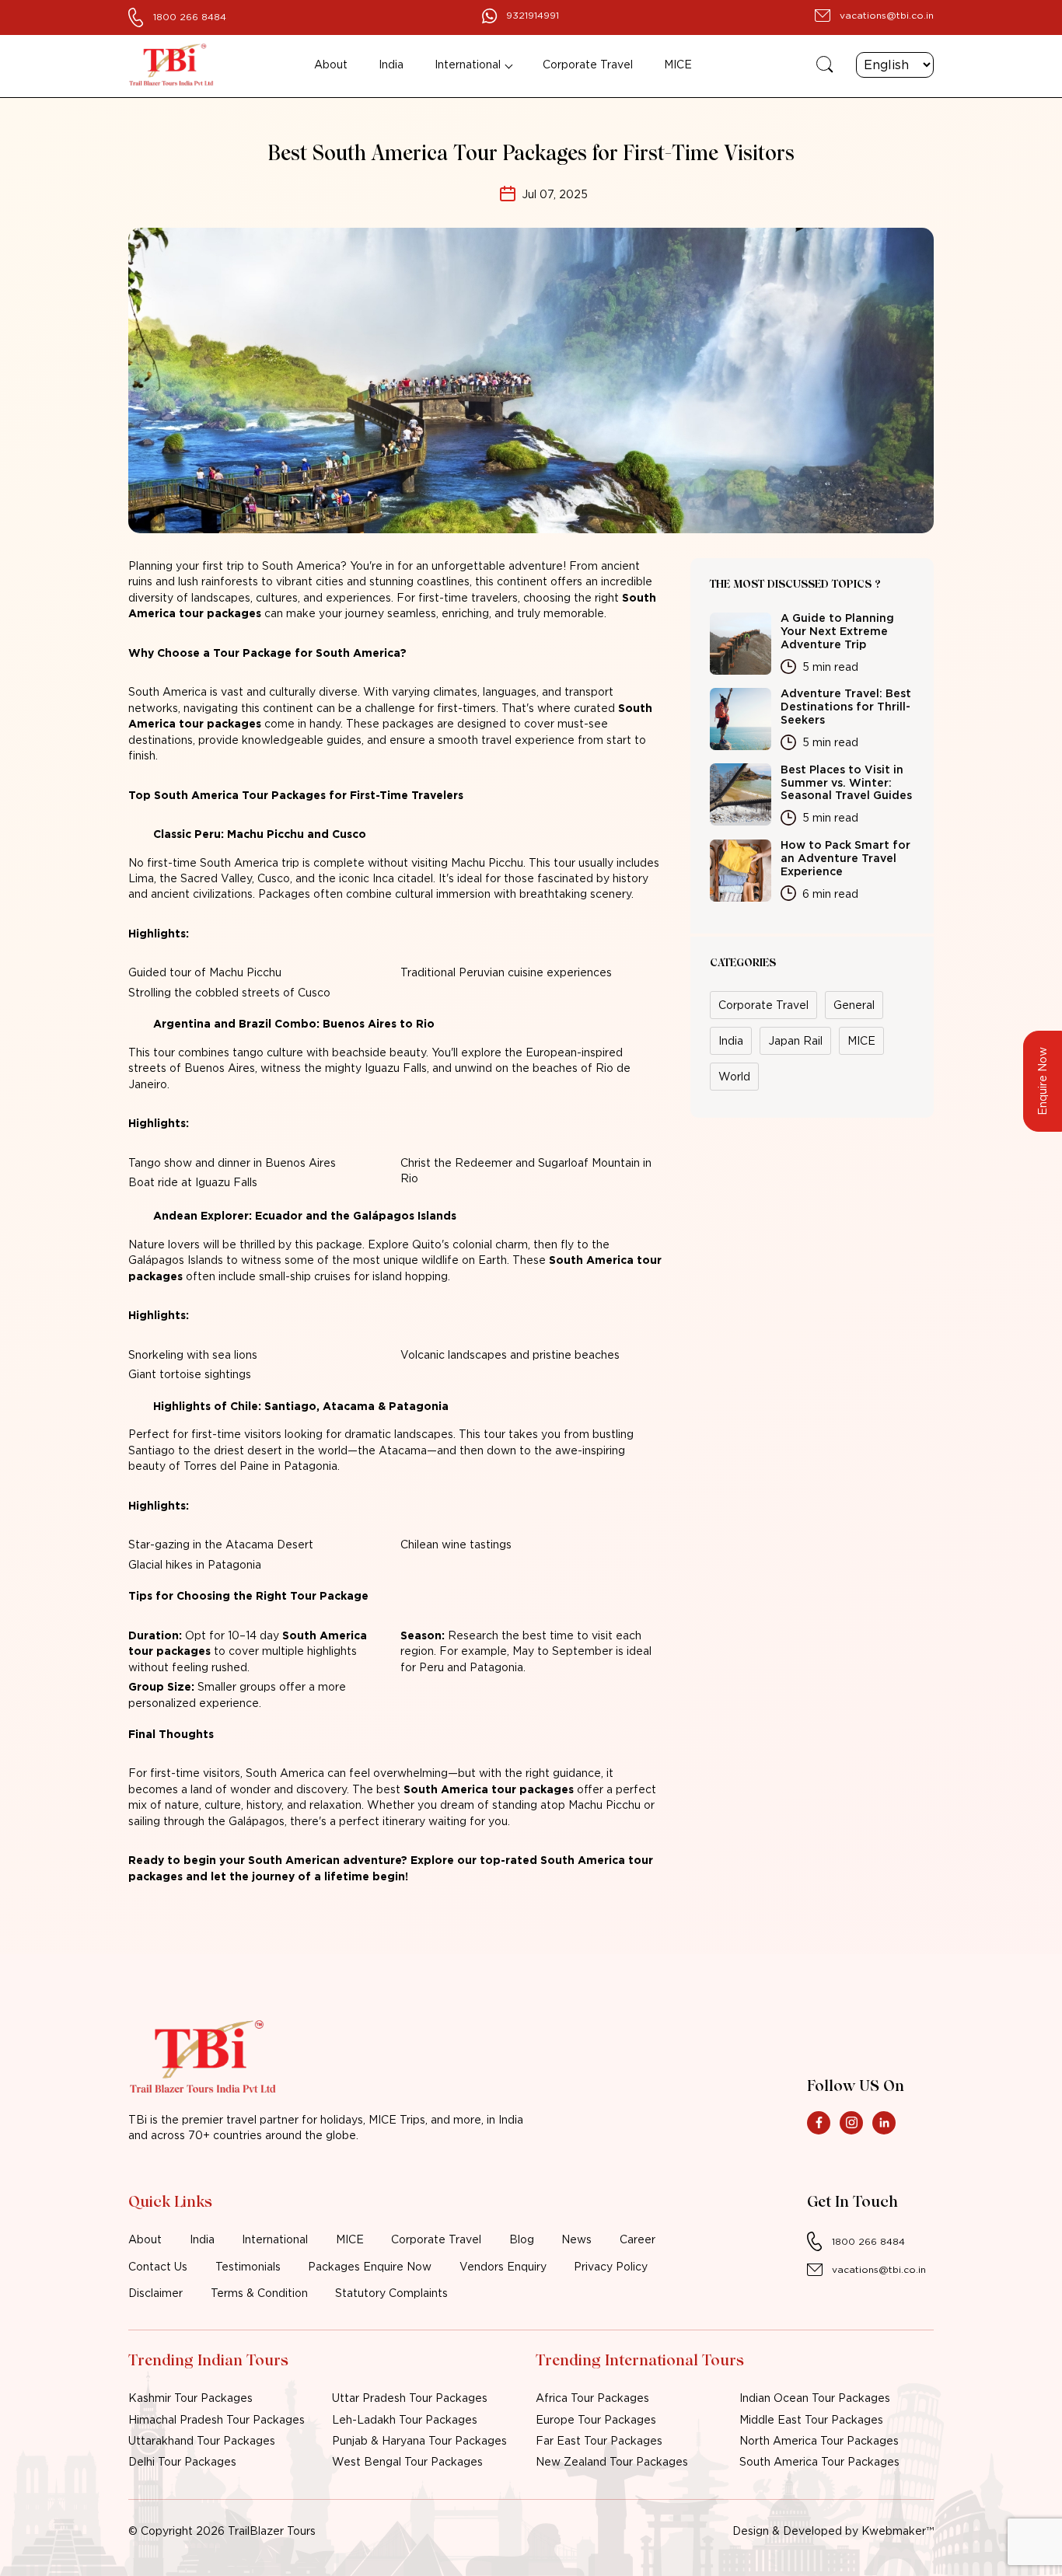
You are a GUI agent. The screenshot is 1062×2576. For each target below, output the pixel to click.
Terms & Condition (259, 2293)
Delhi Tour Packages (182, 2462)
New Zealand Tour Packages (612, 2462)
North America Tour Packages (819, 2441)
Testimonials (248, 2267)
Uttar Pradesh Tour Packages (410, 2398)
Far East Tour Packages (599, 2441)
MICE (678, 65)
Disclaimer (155, 2293)
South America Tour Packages (819, 2462)
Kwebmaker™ (898, 2531)
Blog (522, 2239)
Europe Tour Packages (596, 2420)
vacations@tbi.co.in (887, 15)
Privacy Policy (611, 2267)
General (854, 1005)
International (468, 65)
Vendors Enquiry (503, 2267)
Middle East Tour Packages (811, 2420)
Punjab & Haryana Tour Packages (419, 2441)
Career (638, 2239)
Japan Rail (795, 1041)
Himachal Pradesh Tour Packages (217, 2420)
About (331, 65)
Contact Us (158, 2267)
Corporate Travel (588, 65)
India (391, 65)
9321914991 (533, 15)
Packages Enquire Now (370, 2267)
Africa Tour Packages (592, 2398)
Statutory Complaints (391, 2293)
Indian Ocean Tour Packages (815, 2398)
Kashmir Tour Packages (190, 2398)
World (734, 1077)
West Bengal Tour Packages (407, 2462)
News (576, 2239)
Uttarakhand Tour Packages (202, 2441)
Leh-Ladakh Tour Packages (405, 2420)
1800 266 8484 (190, 17)
